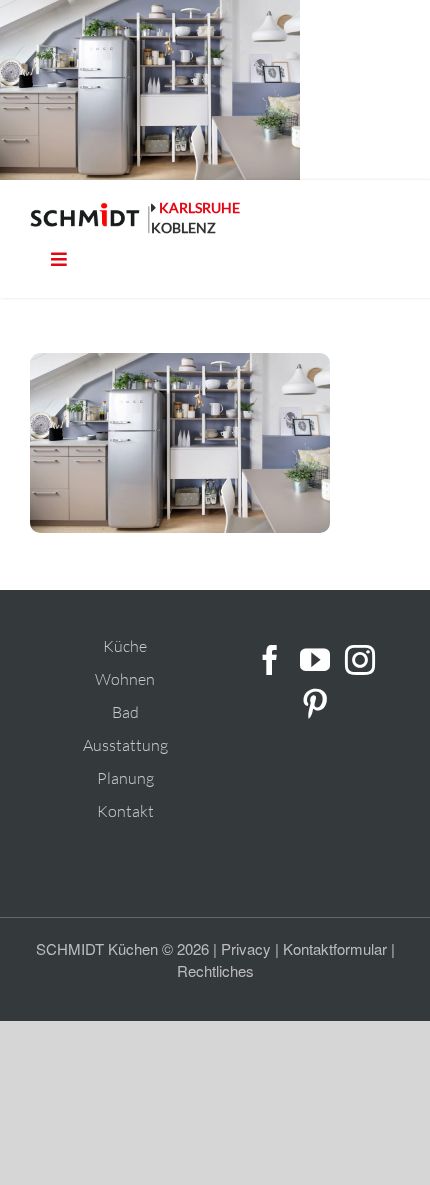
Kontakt (125, 811)
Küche (125, 646)
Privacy (246, 948)
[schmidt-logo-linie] (90, 218)
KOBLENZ (183, 227)
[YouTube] (315, 660)
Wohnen (125, 679)
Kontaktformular (335, 948)
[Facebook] (270, 660)
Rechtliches (215, 970)
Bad (125, 712)
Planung (125, 778)
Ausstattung (125, 745)
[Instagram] (360, 660)
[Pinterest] (315, 704)
